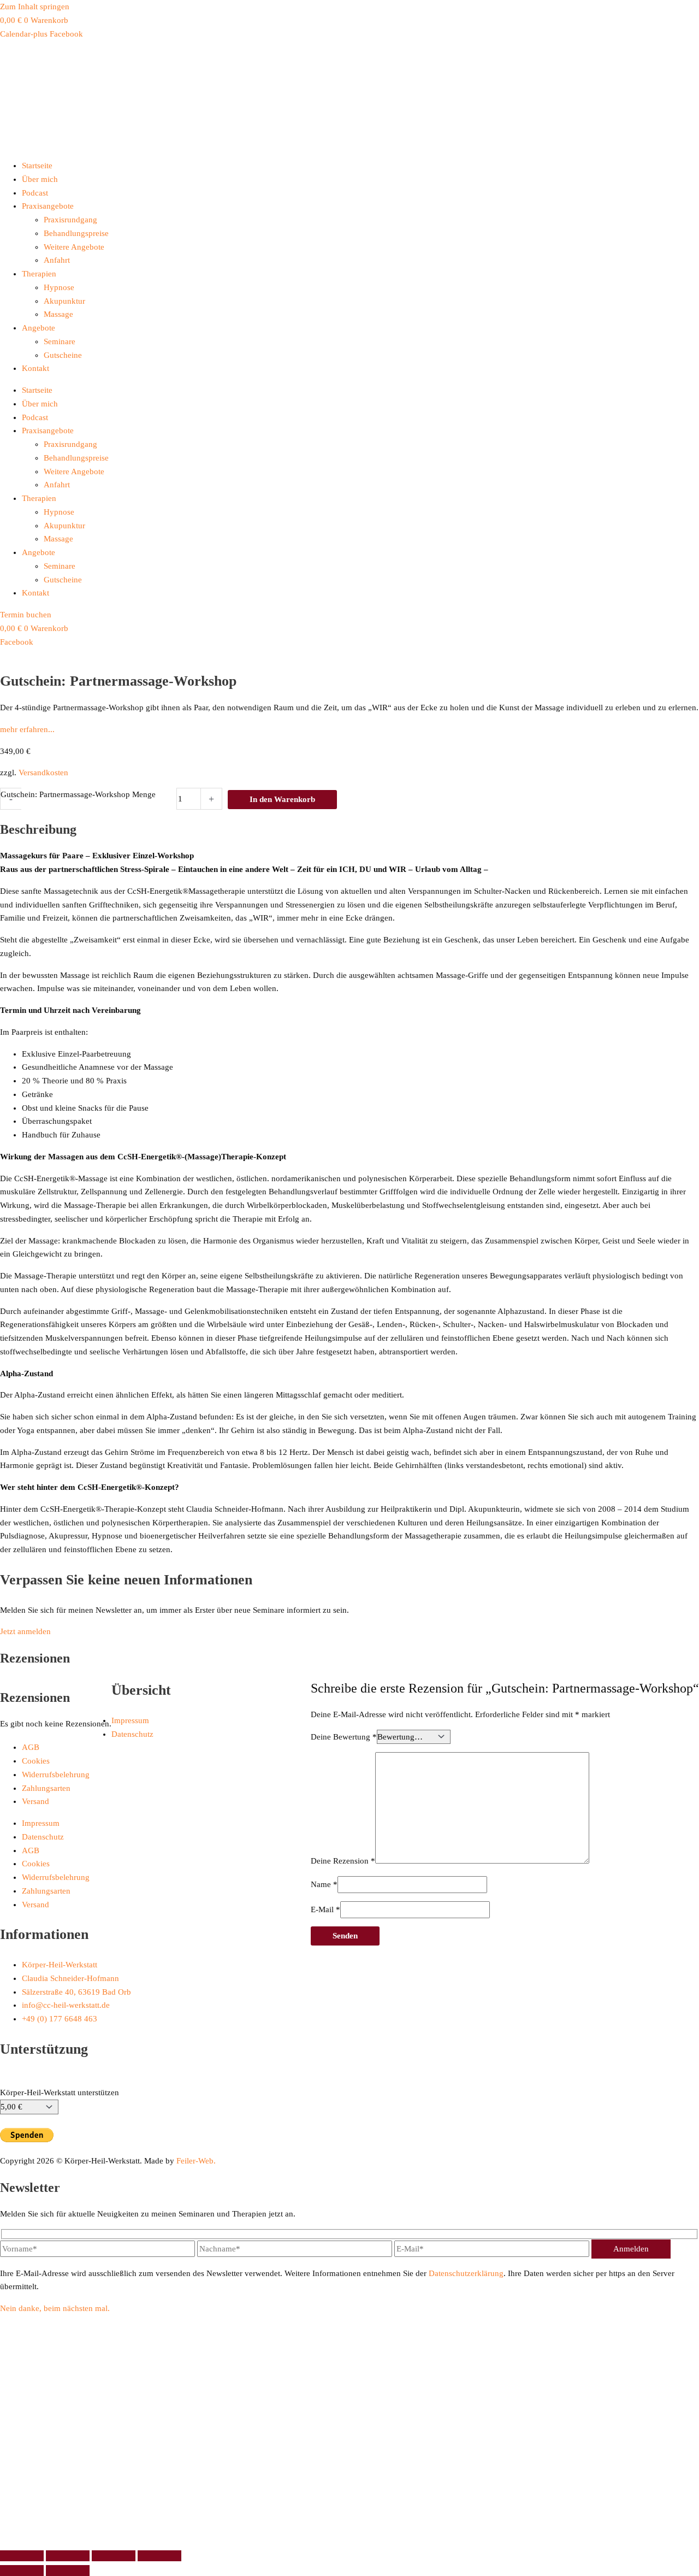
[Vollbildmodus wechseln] (68, 2556)
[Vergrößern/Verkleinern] (22, 2556)
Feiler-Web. (196, 2161)
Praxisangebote (48, 206)
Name (324, 1884)
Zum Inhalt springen (35, 7)
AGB (31, 1747)
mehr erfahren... (27, 729)
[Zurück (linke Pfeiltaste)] (22, 2571)
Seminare (60, 341)
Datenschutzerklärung (466, 2273)
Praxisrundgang (70, 220)
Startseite (37, 166)
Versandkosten (43, 773)
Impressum (130, 1720)
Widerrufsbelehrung (56, 1775)
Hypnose (59, 287)
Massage (58, 314)
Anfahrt (57, 260)
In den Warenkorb (282, 799)
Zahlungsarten (46, 1788)
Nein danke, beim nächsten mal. (55, 2308)
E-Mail (325, 1909)
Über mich (40, 179)
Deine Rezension (343, 1861)
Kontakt (35, 368)
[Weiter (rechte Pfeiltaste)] (68, 2571)
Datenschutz (132, 1734)
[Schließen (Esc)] (159, 2556)
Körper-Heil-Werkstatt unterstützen (60, 2092)
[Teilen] (114, 2556)
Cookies (36, 1761)
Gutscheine (63, 355)
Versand (35, 1801)
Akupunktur (64, 301)
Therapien (39, 274)
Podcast (35, 193)
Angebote (38, 328)
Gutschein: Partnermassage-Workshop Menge (78, 794)
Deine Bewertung (344, 1737)
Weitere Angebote (74, 247)
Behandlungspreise (76, 233)
